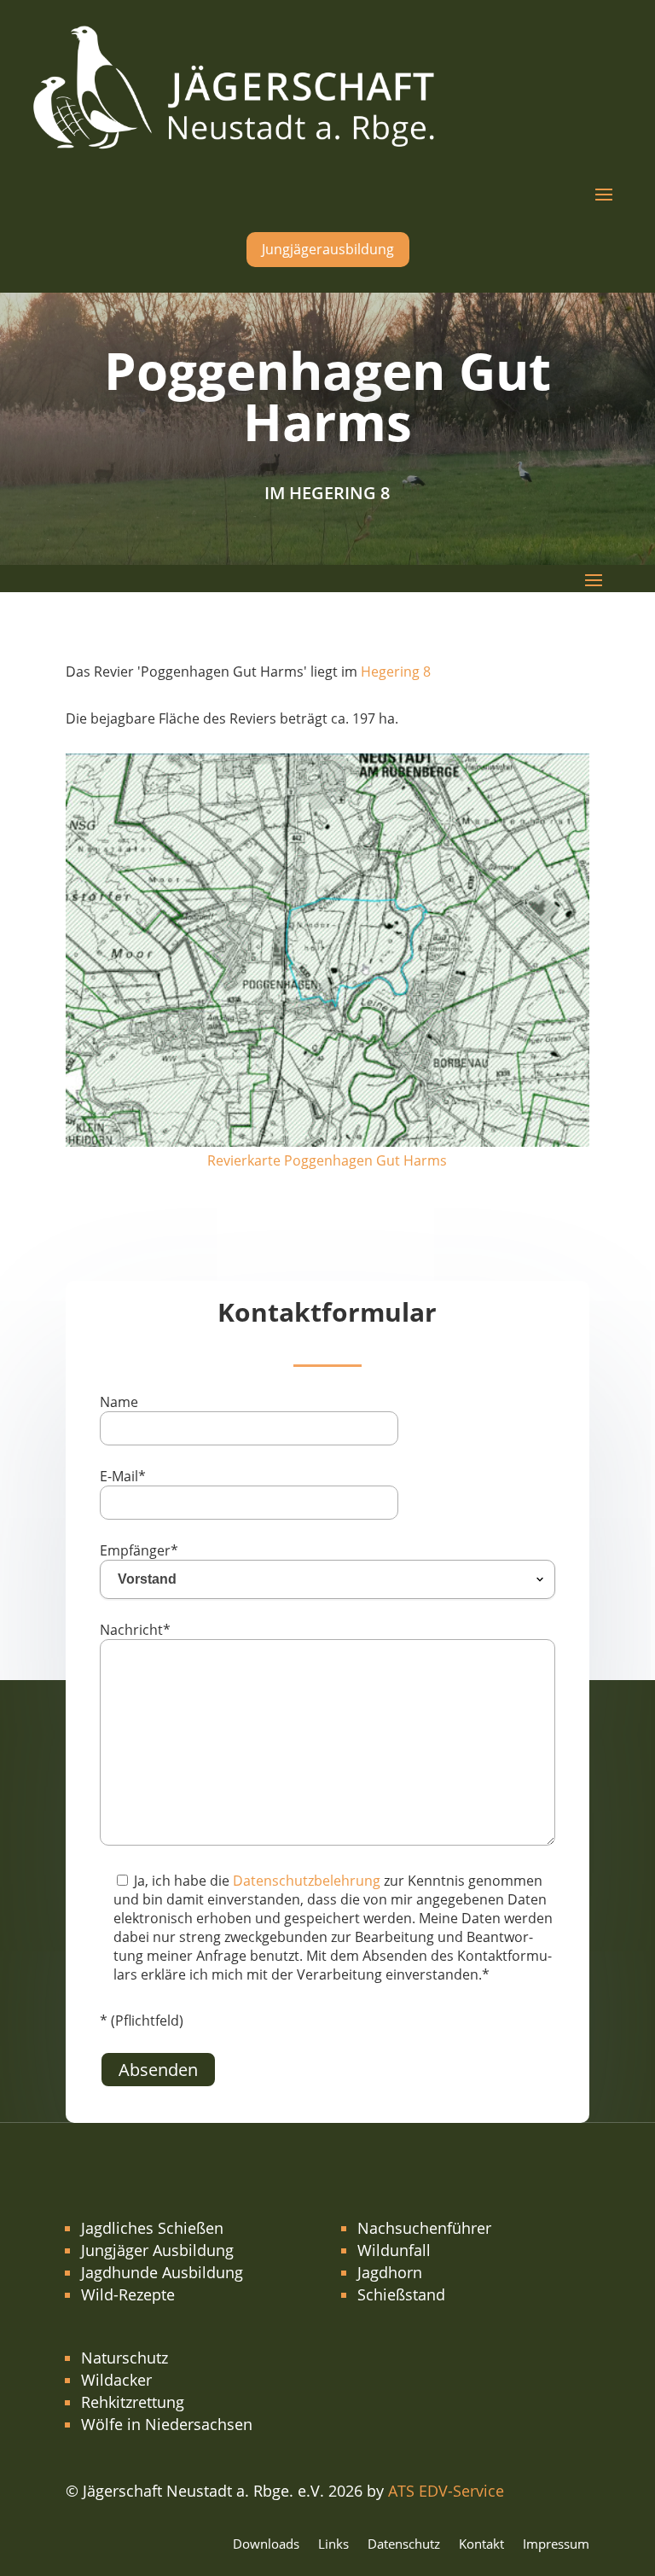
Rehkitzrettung (133, 2402)
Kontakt (481, 2545)
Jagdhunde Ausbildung (162, 2272)
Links (333, 2545)
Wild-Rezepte (128, 2294)
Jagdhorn (390, 2272)
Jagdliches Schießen (152, 2228)
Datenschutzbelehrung (307, 1881)
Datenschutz (404, 2545)
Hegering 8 (396, 672)
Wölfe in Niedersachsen (167, 2424)
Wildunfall (394, 2250)
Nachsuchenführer (424, 2228)
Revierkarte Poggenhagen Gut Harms (327, 1160)
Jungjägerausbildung (328, 249)
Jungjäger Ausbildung (157, 2250)
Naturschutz (125, 2358)
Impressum (556, 2545)
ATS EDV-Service (446, 2491)
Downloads (266, 2545)
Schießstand (401, 2294)
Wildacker (116, 2380)
